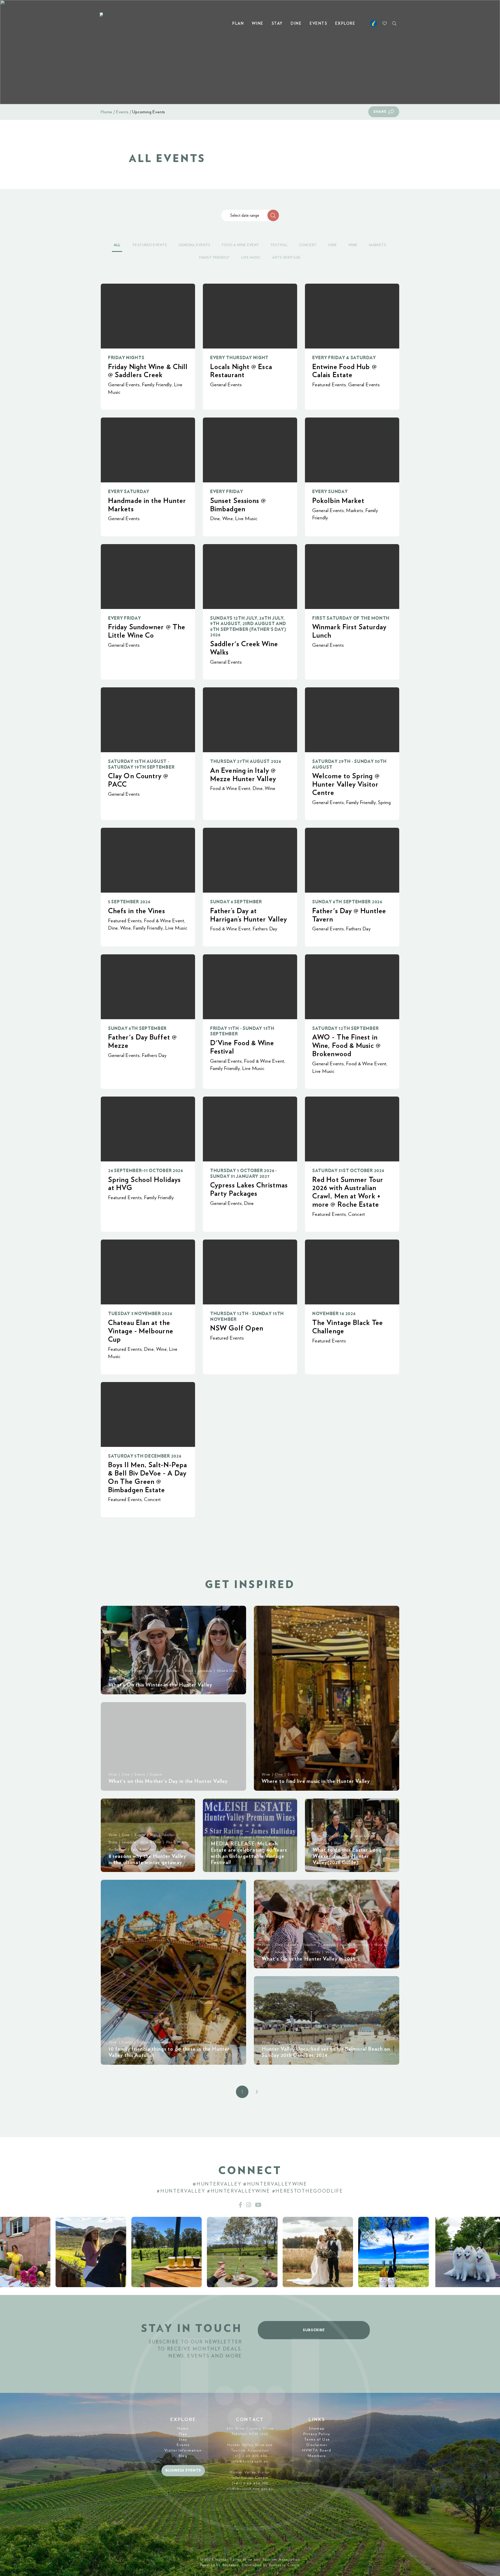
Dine (296, 24)
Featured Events (329, 385)
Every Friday (227, 492)
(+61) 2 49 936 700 (250, 2483)
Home (107, 112)
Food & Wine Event (230, 789)
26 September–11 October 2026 (146, 1171)
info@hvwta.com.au (250, 2461)
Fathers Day (265, 929)
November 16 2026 (334, 1314)
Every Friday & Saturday (344, 358)
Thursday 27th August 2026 (246, 761)
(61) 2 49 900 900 (250, 2456)
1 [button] (242, 2092)
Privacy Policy (317, 2434)
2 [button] (257, 2092)
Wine (258, 24)
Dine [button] (333, 245)
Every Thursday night (239, 358)
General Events (124, 385)
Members (317, 2456)
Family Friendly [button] (214, 258)
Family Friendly (157, 385)
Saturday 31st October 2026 (348, 1171)
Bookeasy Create (285, 2565)
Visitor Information (183, 2450)
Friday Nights (126, 358)
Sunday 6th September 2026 (347, 902)
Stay (277, 24)
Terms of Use (317, 2440)
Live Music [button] (251, 258)
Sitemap (317, 2429)
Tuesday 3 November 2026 (140, 1314)
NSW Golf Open (237, 1328)
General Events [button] (195, 245)
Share (380, 112)
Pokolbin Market (338, 501)
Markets (355, 511)
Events (318, 24)
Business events (183, 2471)
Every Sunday (330, 492)
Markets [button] (378, 245)
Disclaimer (317, 2445)
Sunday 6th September (137, 1028)
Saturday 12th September (345, 1028)
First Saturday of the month (351, 618)
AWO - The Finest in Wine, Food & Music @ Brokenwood (346, 1046)
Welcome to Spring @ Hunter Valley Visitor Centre (346, 784)
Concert (357, 1214)
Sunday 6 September (236, 902)
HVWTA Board (317, 2450)
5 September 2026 (129, 902)
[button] (273, 215)
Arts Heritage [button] (286, 258)
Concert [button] (308, 245)
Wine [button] (353, 245)
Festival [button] (279, 245)
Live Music (246, 519)
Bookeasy (231, 2565)
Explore (345, 24)
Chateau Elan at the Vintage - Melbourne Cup (141, 1331)
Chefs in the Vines (137, 911)
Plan (238, 24)
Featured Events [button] (150, 245)
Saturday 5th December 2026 (145, 1456)
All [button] (117, 245)
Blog (183, 2456)
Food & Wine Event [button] (241, 245)
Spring (385, 803)
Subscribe (314, 2330)
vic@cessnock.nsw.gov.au (250, 2489)
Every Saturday (129, 492)
